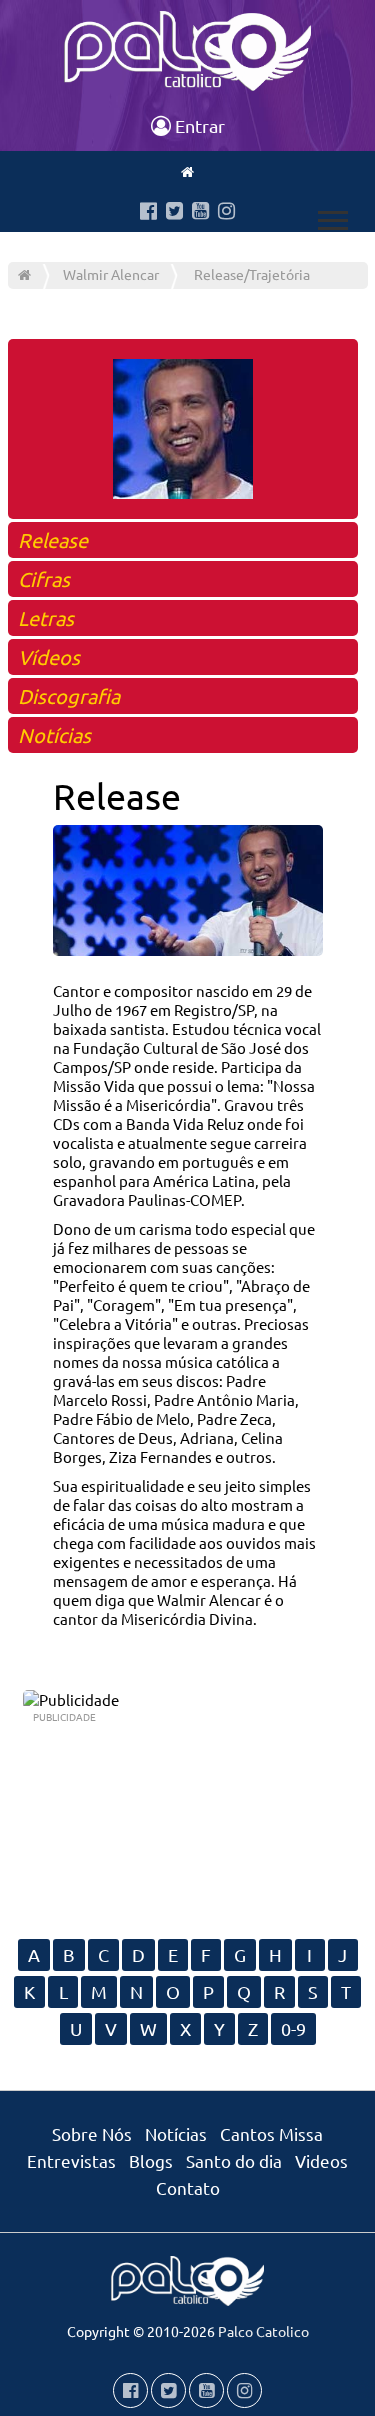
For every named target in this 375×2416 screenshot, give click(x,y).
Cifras (44, 578)
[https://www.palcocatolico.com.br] (187, 171)
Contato (188, 2187)
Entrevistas (71, 2160)
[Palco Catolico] (24, 274)
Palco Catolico (263, 2331)
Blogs (151, 2160)
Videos (321, 2160)
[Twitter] (174, 212)
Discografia (69, 695)
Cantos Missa (271, 2133)
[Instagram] (226, 212)
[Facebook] (148, 212)
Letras (46, 617)
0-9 (293, 2028)
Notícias (54, 734)
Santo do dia (234, 2160)
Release (53, 539)
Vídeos (49, 656)
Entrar (198, 125)
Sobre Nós (92, 2133)
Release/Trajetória (252, 274)
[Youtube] (200, 212)
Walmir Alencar (111, 274)
